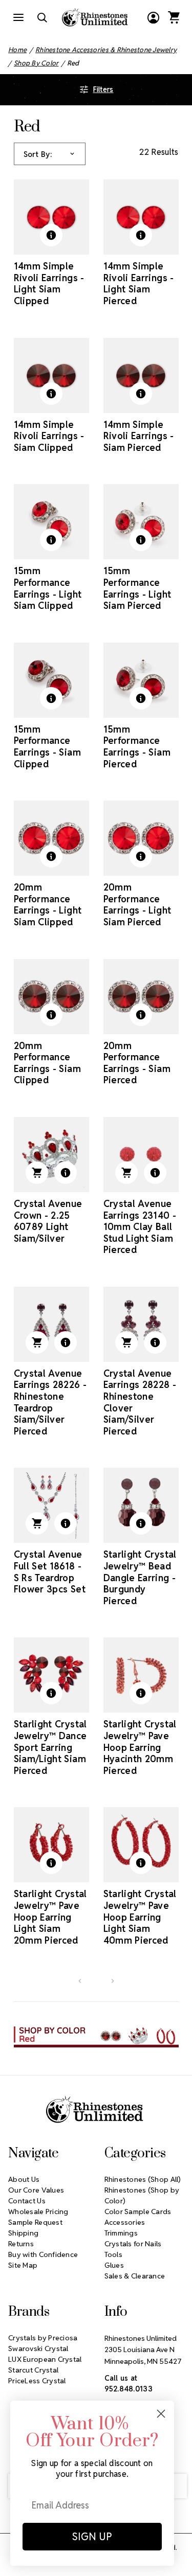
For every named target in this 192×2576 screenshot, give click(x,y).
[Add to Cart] (37, 1173)
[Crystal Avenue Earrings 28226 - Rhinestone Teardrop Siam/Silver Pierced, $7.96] (51, 1324)
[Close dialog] (161, 2414)
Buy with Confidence (43, 2254)
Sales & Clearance (135, 2276)
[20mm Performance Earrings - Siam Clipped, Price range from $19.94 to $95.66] (51, 997)
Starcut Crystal (33, 2370)
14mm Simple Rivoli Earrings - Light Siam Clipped (49, 283)
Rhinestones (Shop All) (143, 2179)
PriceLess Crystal (37, 2381)
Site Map (23, 2265)
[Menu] (18, 17)
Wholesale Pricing (38, 2212)
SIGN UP (92, 2537)
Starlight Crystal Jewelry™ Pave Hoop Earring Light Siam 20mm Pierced (50, 1917)
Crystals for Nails (133, 2244)
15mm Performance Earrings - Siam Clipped (47, 747)
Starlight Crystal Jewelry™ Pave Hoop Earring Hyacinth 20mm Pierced (140, 1747)
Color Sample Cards (138, 2212)
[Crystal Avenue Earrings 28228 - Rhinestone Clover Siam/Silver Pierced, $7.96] (141, 1324)
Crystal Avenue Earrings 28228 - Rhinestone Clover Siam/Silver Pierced (140, 1402)
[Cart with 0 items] (174, 17)
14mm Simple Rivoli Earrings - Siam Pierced (139, 436)
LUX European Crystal (45, 2359)
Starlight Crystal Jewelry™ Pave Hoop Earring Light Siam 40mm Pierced (140, 1917)
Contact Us (27, 2201)
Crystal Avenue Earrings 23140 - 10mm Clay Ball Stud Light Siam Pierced (140, 1227)
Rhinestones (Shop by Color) (142, 2195)
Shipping (23, 2233)
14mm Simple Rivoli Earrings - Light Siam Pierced (139, 283)
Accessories (125, 2222)
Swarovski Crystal (38, 2349)
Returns (21, 2244)
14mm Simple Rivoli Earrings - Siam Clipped (49, 436)
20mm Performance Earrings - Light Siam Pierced (137, 905)
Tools (113, 2254)
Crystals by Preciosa (43, 2338)
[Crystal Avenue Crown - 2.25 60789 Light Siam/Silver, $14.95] (51, 1155)
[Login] (153, 17)
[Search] (42, 17)
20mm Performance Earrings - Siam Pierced (137, 1063)
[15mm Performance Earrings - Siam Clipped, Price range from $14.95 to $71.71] (51, 680)
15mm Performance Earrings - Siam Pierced (137, 747)
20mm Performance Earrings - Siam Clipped (47, 1063)
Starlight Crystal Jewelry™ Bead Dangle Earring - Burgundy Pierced (140, 1577)
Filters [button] (103, 89)
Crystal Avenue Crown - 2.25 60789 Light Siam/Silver (48, 1221)
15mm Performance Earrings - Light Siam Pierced (137, 588)
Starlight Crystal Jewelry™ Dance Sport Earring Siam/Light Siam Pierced (50, 1747)
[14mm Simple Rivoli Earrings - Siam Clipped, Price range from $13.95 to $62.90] (51, 375)
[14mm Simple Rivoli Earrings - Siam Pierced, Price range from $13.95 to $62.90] (141, 375)
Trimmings (121, 2233)
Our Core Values (36, 2190)
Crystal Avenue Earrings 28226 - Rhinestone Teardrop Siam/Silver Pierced (50, 1402)
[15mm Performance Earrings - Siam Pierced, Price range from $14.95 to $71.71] (141, 680)
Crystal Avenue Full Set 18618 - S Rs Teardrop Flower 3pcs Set (50, 1572)
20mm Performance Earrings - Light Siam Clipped (48, 905)
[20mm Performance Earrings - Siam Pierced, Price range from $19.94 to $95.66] (141, 997)
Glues (114, 2265)
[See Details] (51, 235)
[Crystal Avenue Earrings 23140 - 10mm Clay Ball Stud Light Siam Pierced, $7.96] (141, 1155)
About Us (24, 2179)
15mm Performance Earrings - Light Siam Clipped (48, 588)
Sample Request (35, 2222)
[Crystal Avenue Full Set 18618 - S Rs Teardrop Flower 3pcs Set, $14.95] (51, 1505)
